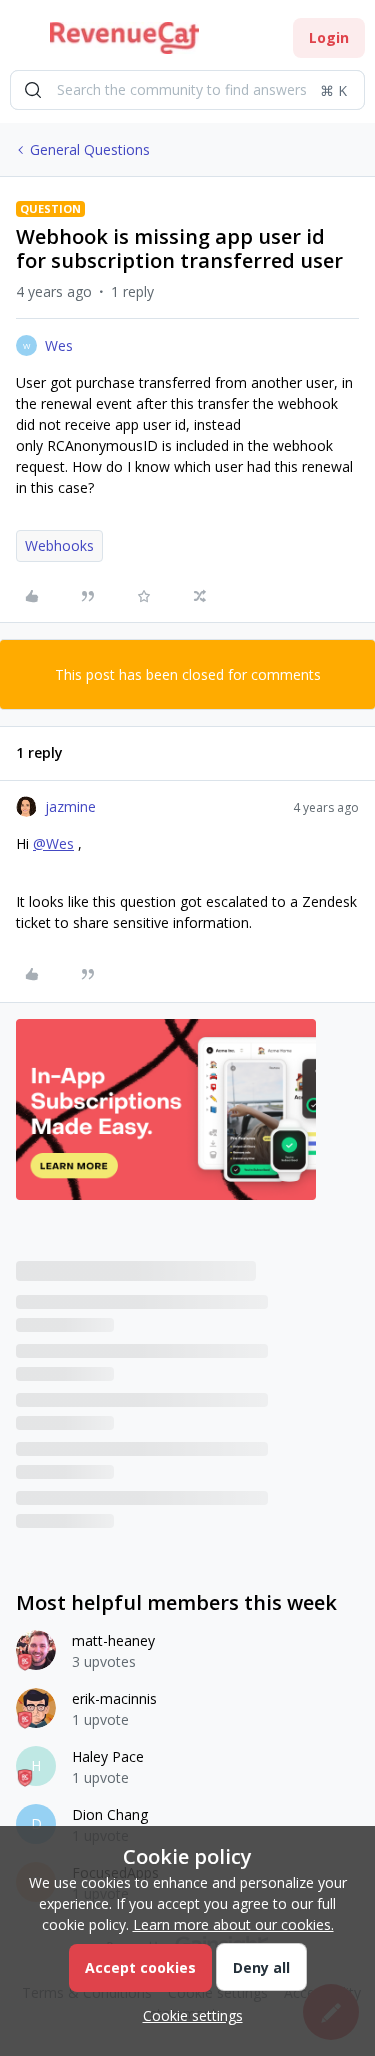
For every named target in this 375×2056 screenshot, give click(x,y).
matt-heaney (113, 1640)
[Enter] (33, 90)
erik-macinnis (114, 1698)
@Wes (53, 843)
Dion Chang (110, 1814)
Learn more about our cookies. (233, 1924)
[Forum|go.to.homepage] (124, 38)
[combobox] (187, 90)
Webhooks (59, 545)
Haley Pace (108, 1756)
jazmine (70, 806)
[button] (22, 41)
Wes (59, 345)
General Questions (90, 149)
